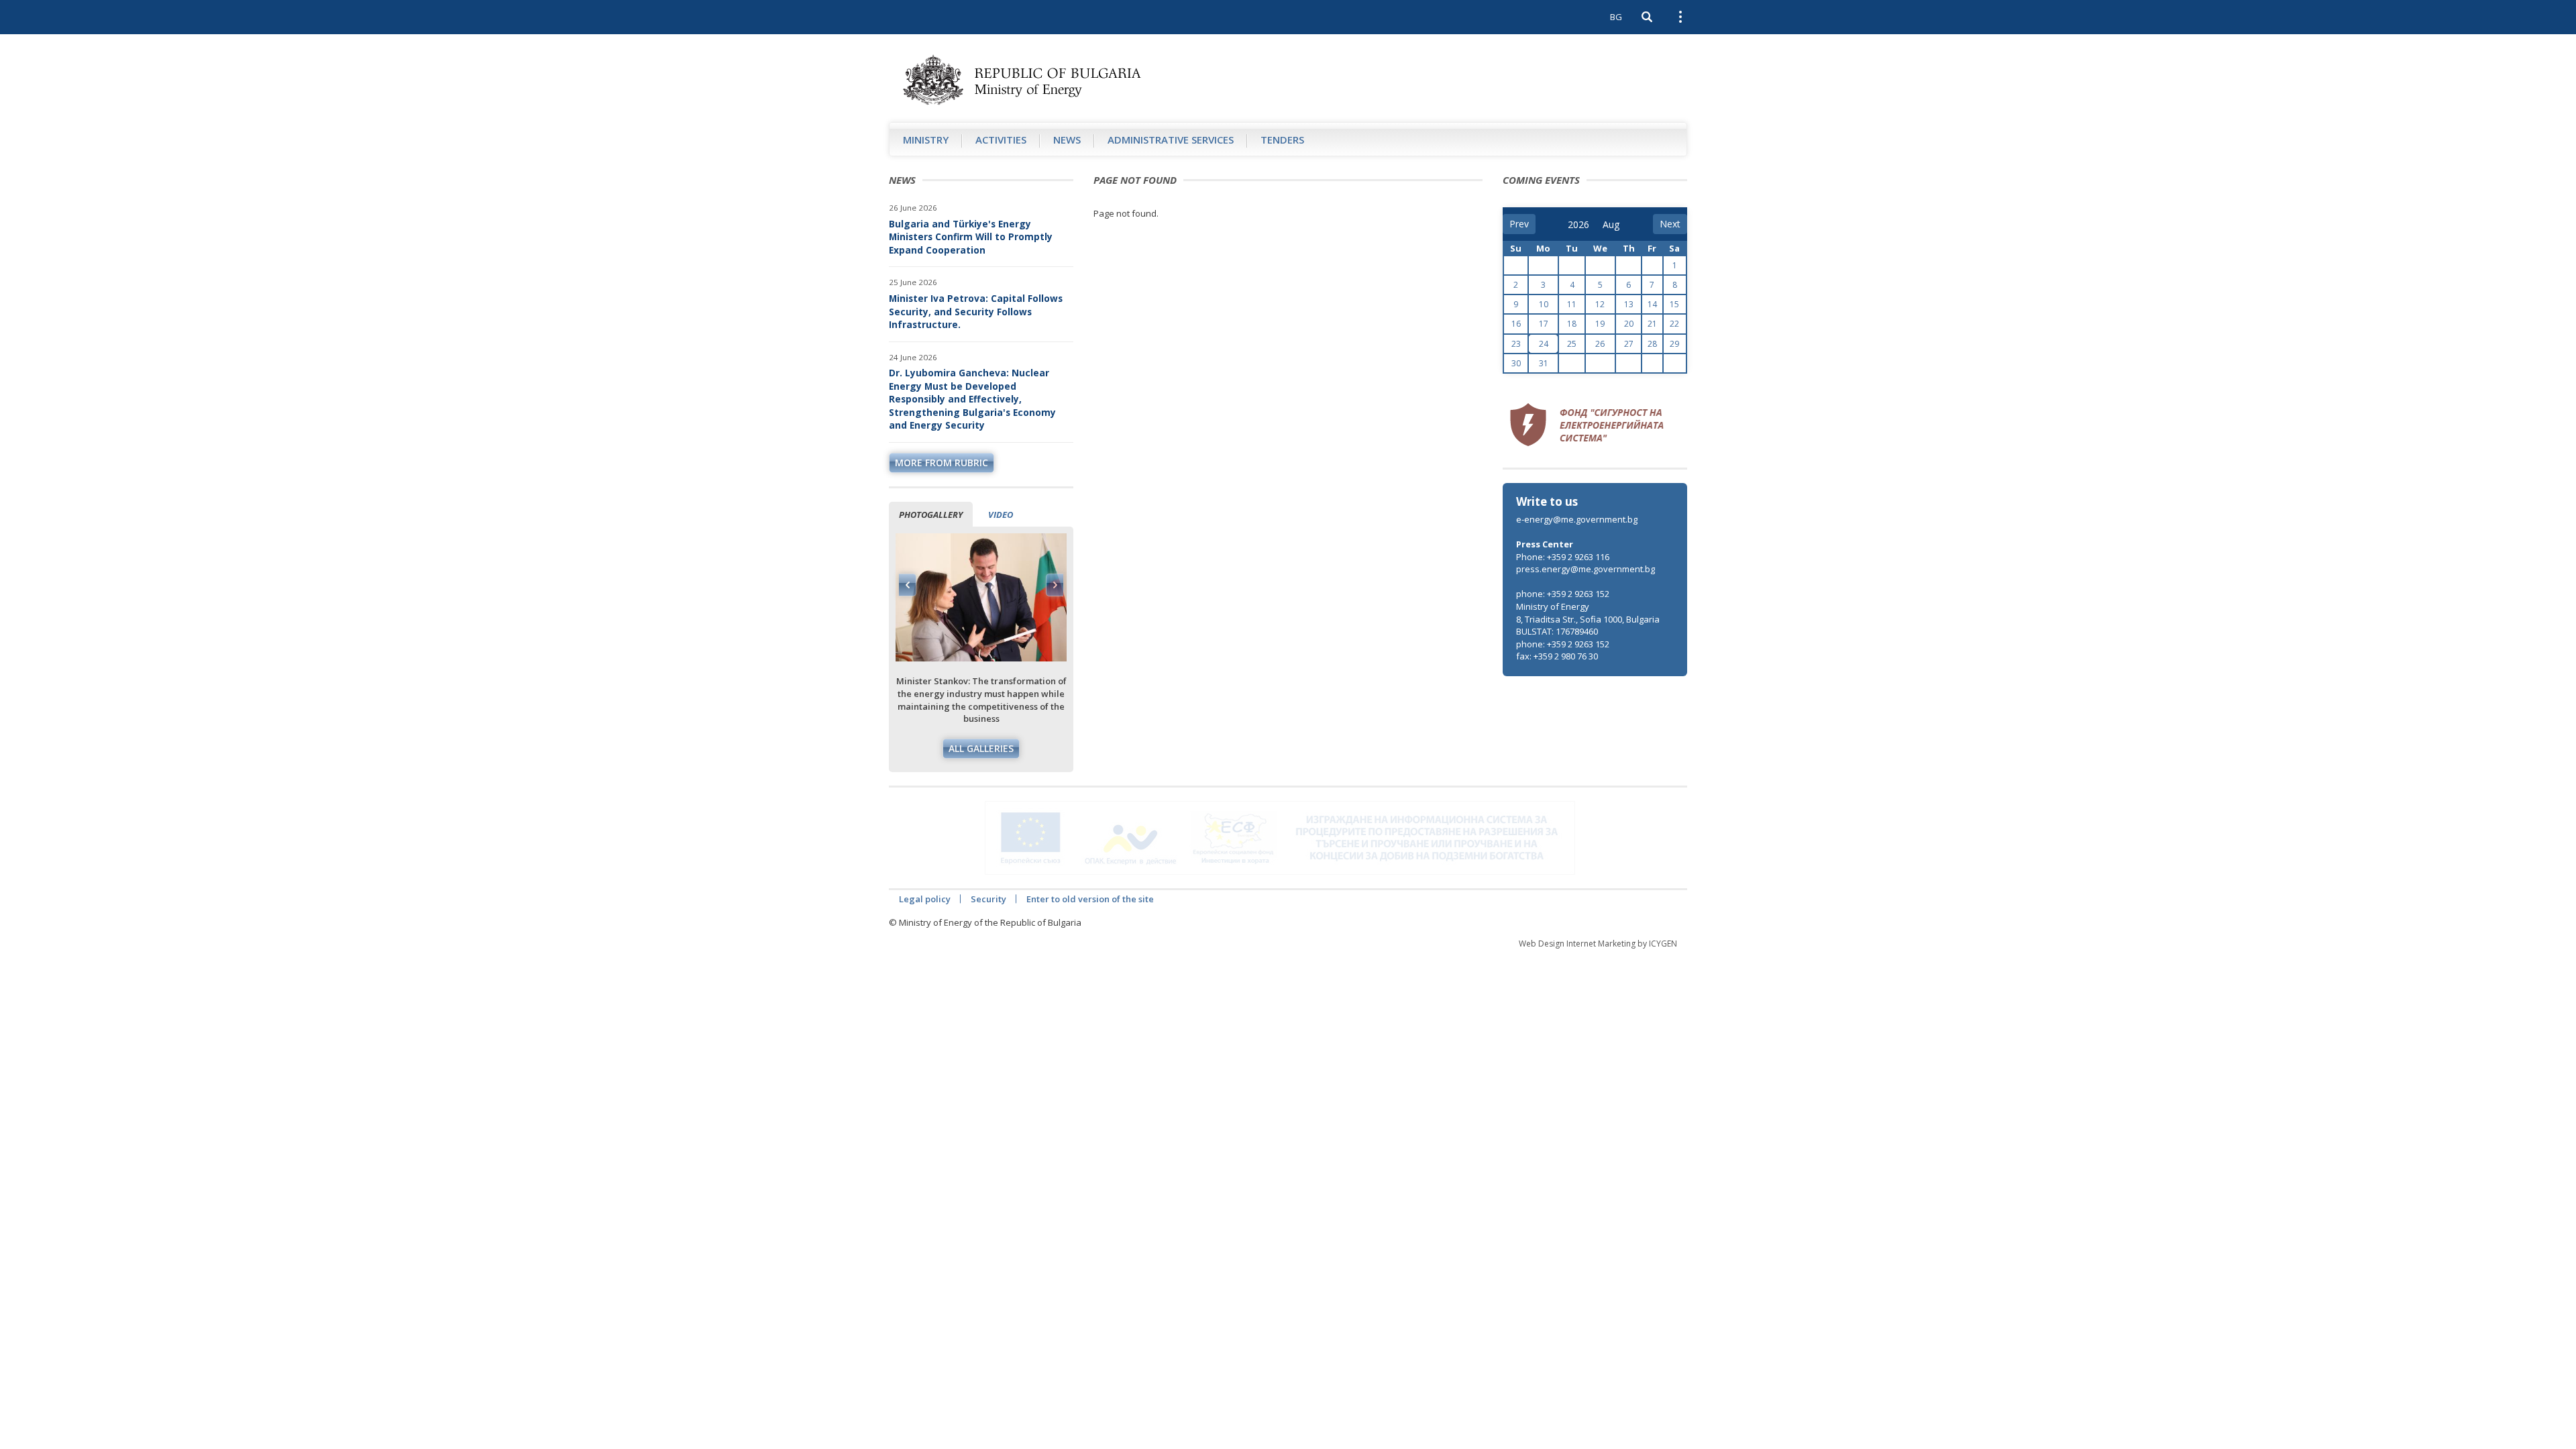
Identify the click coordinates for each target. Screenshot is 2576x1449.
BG (1616, 17)
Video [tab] (1001, 515)
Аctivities (1001, 140)
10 (1544, 304)
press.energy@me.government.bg (1586, 569)
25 (1572, 344)
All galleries (981, 748)
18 (1572, 324)
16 (1516, 324)
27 (1629, 344)
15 (1674, 304)
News (1067, 140)
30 (1516, 363)
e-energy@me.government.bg (1577, 519)
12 (1600, 304)
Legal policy (925, 899)
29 (1674, 344)
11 (1572, 304)
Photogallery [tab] (931, 515)
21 (1652, 324)
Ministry (926, 140)
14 (1652, 304)
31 (1544, 363)
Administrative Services (1171, 140)
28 (1652, 344)
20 (1629, 324)
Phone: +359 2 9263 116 (1563, 557)
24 (1544, 344)
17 (1544, 324)
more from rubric (942, 463)
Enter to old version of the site (1090, 899)
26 (1600, 344)
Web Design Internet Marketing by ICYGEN (1598, 944)
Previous (908, 585)
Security (988, 899)
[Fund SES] (1587, 423)
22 (1674, 324)
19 (1600, 324)
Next (1055, 585)
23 (1516, 344)
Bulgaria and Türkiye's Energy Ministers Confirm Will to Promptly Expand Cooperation (971, 237)
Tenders (1282, 140)
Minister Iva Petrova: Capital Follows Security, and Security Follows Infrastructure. (976, 311)
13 (1629, 304)
